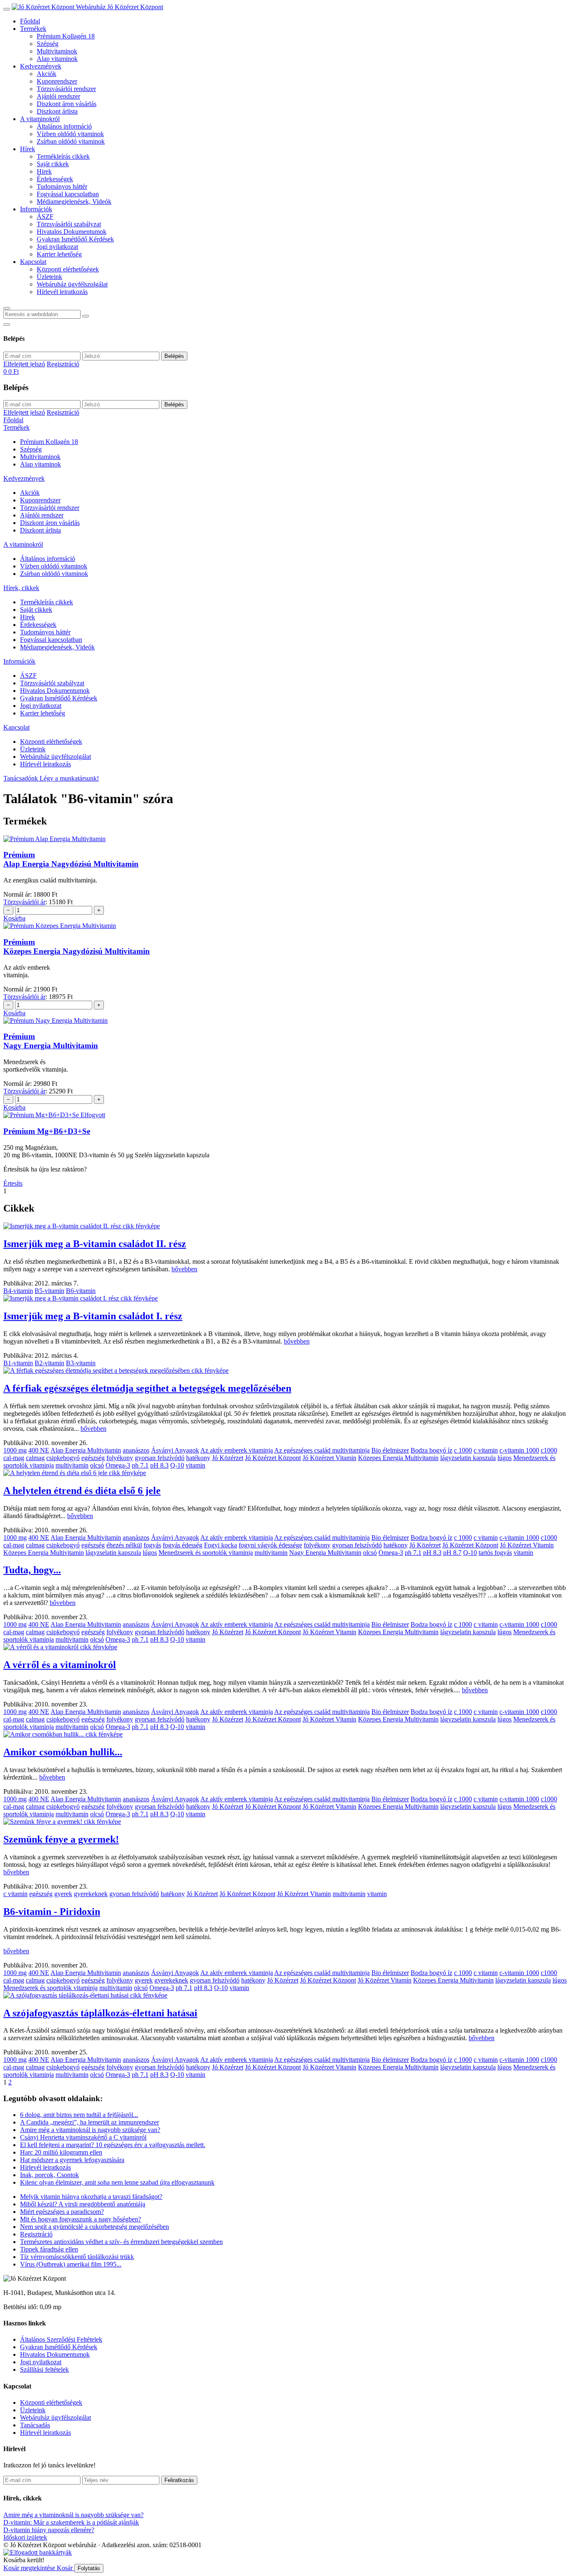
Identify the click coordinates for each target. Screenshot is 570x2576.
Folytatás (89, 2568)
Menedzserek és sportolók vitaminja (206, 1553)
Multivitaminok (57, 51)
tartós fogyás (495, 1553)
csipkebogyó (63, 1458)
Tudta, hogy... (32, 1570)
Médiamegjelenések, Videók (74, 202)
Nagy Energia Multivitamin (325, 1553)
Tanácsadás (35, 2425)
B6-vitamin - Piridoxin (52, 1912)
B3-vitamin (81, 1363)
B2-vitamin (49, 1363)
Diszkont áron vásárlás (67, 104)
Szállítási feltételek (44, 2369)
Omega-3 (118, 1465)
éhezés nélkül (124, 1545)
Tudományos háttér (62, 186)
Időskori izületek (25, 2537)
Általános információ (64, 126)
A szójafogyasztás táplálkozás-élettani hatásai (100, 2013)
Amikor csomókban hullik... (63, 1752)
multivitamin (72, 1465)
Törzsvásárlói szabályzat (69, 224)
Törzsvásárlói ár (24, 902)
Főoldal (30, 21)
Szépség (48, 44)
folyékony (120, 1458)
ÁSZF (45, 217)
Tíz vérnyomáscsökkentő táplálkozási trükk (77, 2257)
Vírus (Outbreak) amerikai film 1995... (71, 2264)
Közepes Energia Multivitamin (398, 1458)
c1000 (549, 1450)
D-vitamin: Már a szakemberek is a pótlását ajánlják (71, 2522)
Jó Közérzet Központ (273, 1458)
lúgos (504, 1458)
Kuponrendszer (57, 81)
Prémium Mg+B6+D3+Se (47, 1131)
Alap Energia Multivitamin (86, 1450)
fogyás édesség (183, 1545)
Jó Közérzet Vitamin (329, 1458)
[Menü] (7, 9)
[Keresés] (7, 308)
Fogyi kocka (221, 1545)
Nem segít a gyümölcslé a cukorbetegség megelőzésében (95, 2227)
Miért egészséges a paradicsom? (62, 2212)
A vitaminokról (40, 119)
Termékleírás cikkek (63, 156)
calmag (35, 1458)
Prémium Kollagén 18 (66, 36)
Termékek (33, 29)
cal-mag (14, 1458)
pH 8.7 (452, 1553)
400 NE (39, 1450)
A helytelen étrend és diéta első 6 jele (82, 1491)
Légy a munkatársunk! (69, 778)
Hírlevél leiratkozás (62, 292)
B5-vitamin (49, 1291)
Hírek (28, 149)
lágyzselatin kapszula (468, 1458)
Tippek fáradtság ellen (49, 2249)
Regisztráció (63, 364)
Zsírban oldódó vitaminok (71, 141)
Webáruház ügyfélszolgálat (72, 284)
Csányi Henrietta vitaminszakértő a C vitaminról (83, 2137)
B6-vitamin (81, 1291)
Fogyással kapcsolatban (68, 194)
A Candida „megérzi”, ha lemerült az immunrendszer (90, 2122)
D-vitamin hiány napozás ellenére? (49, 2530)
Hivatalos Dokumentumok (72, 232)
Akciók (47, 74)
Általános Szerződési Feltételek (61, 2339)
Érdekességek (55, 179)
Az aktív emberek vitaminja (237, 1450)
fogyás (152, 1545)
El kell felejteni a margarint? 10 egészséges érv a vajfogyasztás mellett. (113, 2145)
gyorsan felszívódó (160, 1458)
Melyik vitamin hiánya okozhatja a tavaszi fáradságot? (91, 2197)
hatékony (198, 1458)
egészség (93, 1458)
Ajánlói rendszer (58, 96)
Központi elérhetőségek (68, 269)
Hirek (44, 171)
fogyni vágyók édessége (270, 1545)
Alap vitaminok (57, 59)
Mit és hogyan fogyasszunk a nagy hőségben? (81, 2219)
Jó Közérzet (228, 1458)
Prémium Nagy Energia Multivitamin (51, 1041)
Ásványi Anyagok (175, 1450)
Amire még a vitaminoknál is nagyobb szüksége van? (90, 2130)
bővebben (184, 1269)
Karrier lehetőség (59, 254)
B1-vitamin (18, 1363)
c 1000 (463, 1450)
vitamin (195, 1465)
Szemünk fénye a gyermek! (61, 1839)
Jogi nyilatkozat (57, 247)
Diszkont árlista (57, 111)
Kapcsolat (33, 262)
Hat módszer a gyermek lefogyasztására (72, 2160)
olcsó (97, 1465)
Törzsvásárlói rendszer (66, 89)
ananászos (136, 1450)
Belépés (174, 356)
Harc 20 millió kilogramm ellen (61, 2152)
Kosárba (14, 918)
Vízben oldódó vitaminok (70, 134)
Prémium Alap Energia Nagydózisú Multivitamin (71, 859)
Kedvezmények (41, 66)
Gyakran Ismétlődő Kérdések (75, 239)
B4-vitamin (18, 1291)
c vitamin (486, 1450)
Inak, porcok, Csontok (49, 2175)
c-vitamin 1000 (519, 1450)
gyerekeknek (91, 1894)
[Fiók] (7, 325)
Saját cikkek (53, 164)
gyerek (63, 1894)
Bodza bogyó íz (431, 1450)
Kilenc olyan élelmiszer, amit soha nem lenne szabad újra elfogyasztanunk (117, 2182)
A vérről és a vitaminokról (60, 1665)
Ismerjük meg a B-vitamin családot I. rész (93, 1316)
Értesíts (13, 1183)
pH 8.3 (159, 1465)
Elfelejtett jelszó (24, 364)
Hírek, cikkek (21, 588)
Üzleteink (49, 277)
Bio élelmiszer (390, 1450)
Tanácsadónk (21, 778)
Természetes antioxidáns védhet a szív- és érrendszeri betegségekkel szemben (121, 2242)
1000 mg (15, 1450)
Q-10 (177, 1465)
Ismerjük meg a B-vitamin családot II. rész (95, 1244)
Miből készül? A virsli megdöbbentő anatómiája (83, 2204)
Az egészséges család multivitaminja (322, 1450)
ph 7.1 (140, 1465)
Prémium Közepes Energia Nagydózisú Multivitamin (77, 947)
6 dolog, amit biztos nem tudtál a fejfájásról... (79, 2115)
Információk (36, 209)
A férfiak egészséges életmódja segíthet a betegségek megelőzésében (147, 1388)
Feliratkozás (179, 2480)
